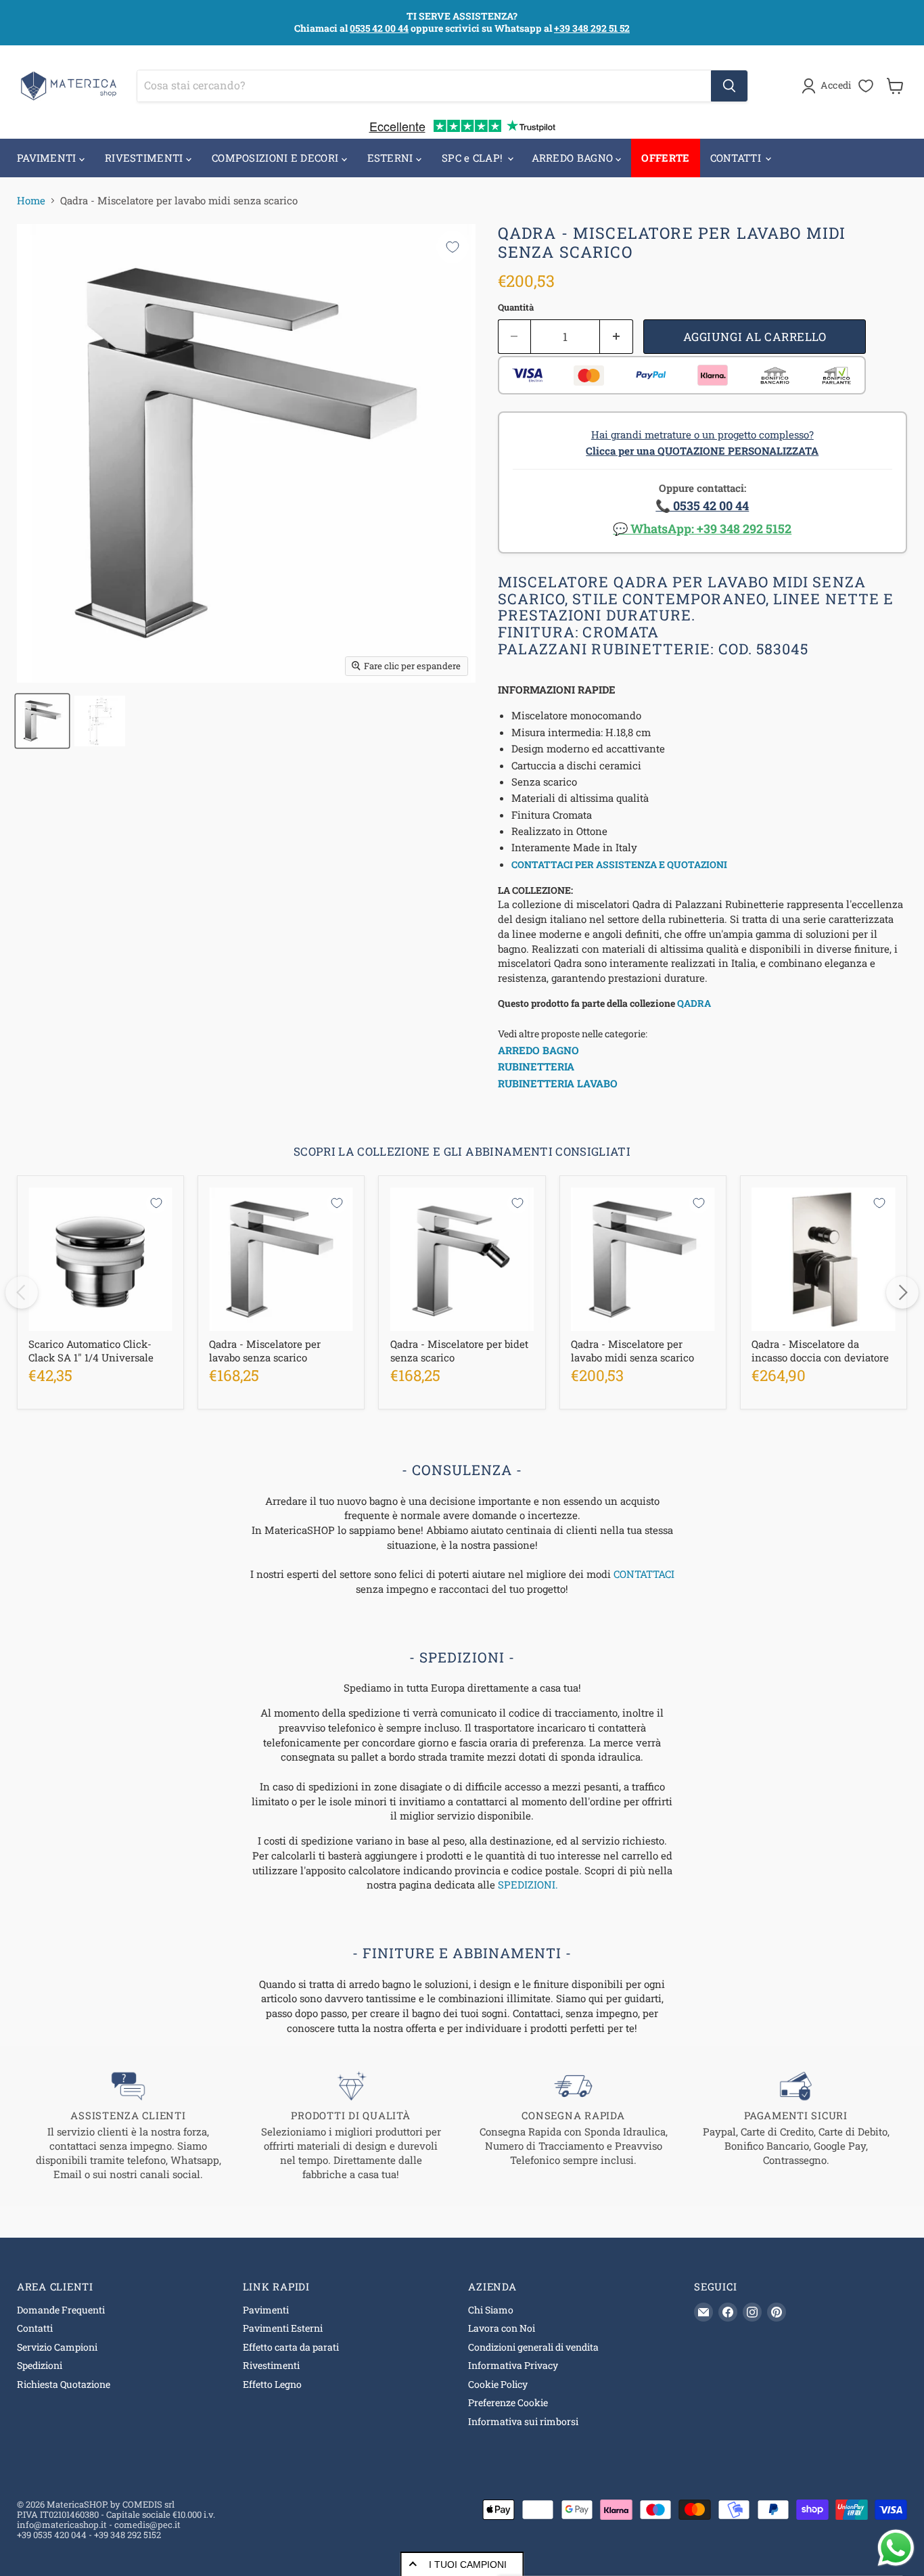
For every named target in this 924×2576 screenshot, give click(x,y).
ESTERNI (392, 158)
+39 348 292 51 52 (592, 28)
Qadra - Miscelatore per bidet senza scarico (459, 1351)
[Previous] (22, 1292)
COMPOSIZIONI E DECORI (277, 158)
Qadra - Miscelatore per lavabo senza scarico (265, 1351)
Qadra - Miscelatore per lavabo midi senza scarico (632, 1351)
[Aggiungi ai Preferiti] (453, 247)
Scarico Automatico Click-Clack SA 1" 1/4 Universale (91, 1351)
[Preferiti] (866, 86)
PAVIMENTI (48, 158)
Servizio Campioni (57, 2347)
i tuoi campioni (468, 2564)
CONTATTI (737, 158)
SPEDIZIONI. (528, 1884)
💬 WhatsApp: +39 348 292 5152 (702, 528)
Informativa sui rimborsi (523, 2421)
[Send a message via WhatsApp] (896, 2548)
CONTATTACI (644, 1574)
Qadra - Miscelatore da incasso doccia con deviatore (820, 1351)
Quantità (516, 308)
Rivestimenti (271, 2365)
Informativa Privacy (513, 2365)
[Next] (902, 1292)
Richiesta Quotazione (64, 2384)
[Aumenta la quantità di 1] (617, 337)
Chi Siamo (491, 2310)
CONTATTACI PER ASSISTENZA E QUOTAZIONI (619, 864)
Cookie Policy (498, 2384)
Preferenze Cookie (508, 2402)
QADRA (694, 1003)
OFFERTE (665, 158)
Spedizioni (40, 2365)
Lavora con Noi (502, 2328)
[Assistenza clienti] (128, 2126)
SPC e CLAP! (474, 158)
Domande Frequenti (61, 2310)
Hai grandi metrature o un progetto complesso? (702, 443)
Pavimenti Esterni (283, 2328)
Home (31, 201)
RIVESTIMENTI (145, 158)
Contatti (35, 2328)
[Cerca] (729, 86)
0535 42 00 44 (379, 28)
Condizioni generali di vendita (533, 2347)
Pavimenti (266, 2310)
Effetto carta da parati (291, 2347)
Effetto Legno (272, 2384)
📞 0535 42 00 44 (702, 505)
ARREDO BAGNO (574, 158)
